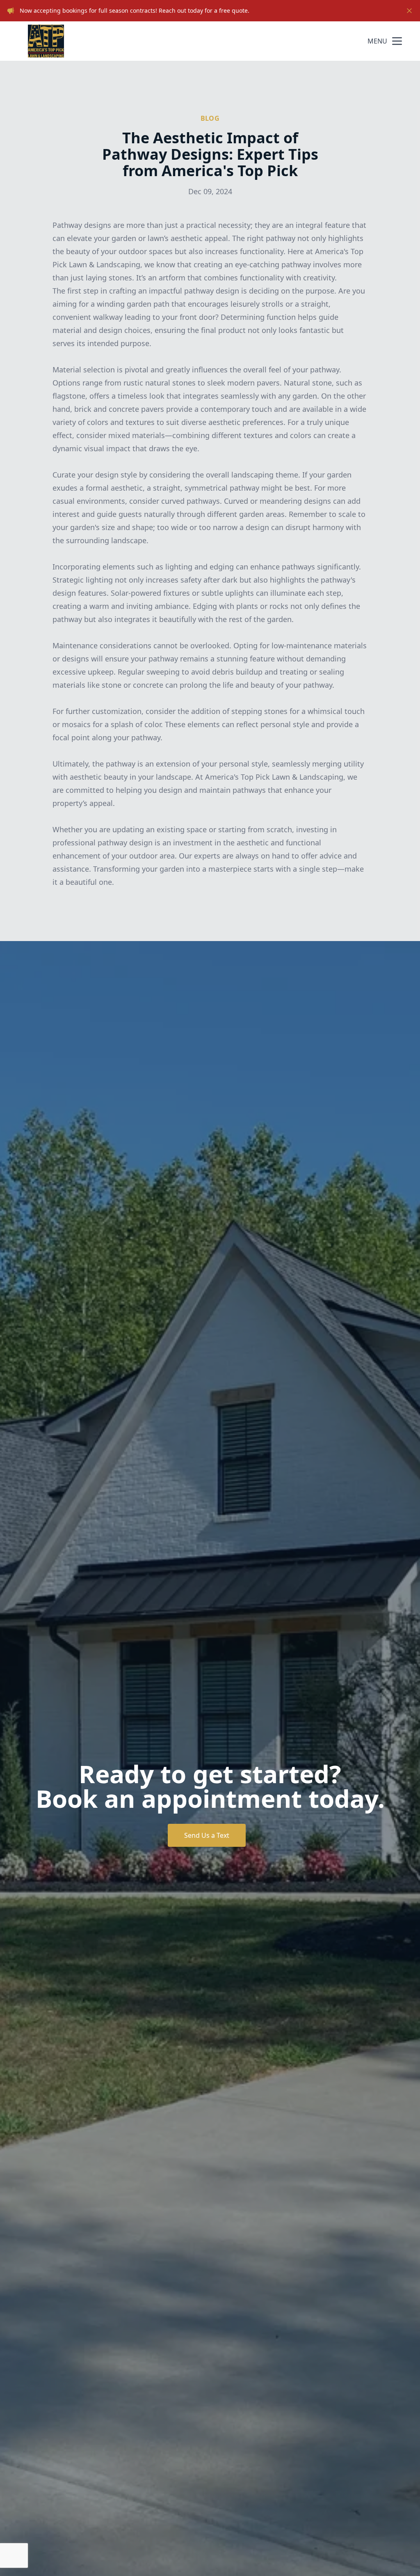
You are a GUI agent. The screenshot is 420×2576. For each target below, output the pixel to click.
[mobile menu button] (397, 41)
